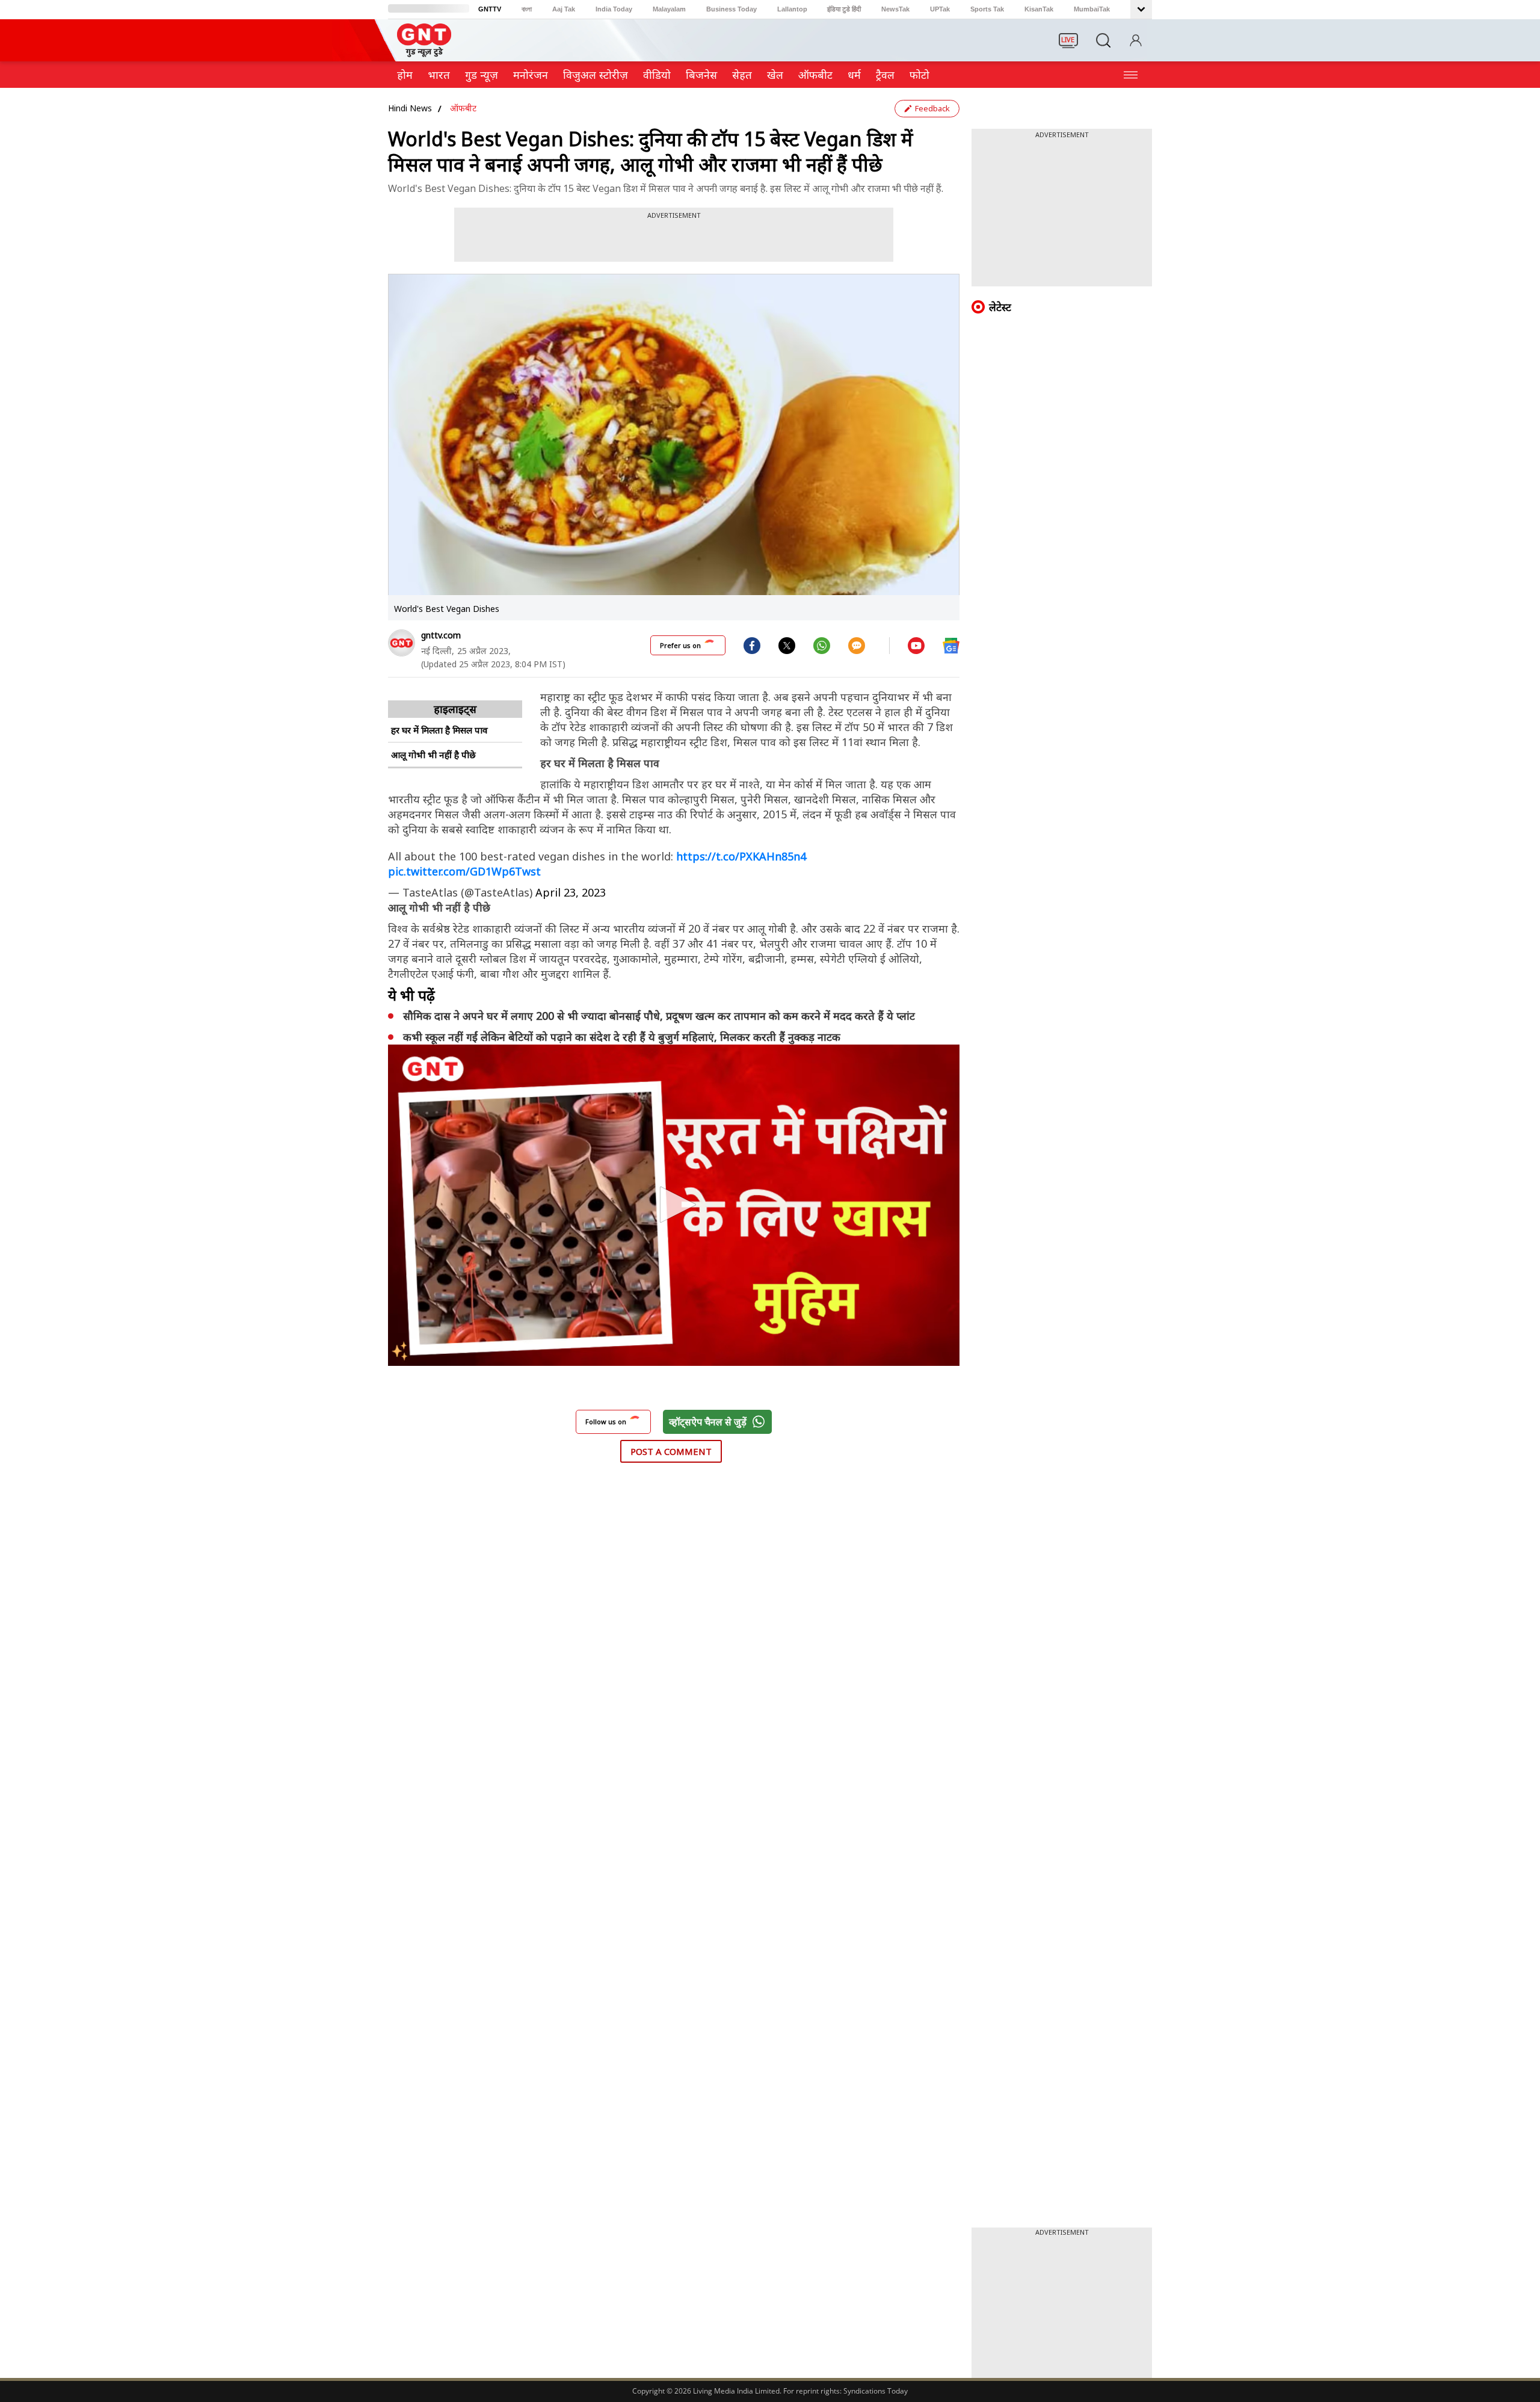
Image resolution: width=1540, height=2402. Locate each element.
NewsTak (895, 9)
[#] (787, 645)
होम (405, 75)
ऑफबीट (815, 75)
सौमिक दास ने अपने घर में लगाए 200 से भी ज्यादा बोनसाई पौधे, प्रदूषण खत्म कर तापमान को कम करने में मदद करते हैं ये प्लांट (661, 1016)
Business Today (731, 9)
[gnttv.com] (402, 643)
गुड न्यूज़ (482, 75)
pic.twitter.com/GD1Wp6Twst (464, 871)
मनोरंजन (531, 75)
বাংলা (527, 9)
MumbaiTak (1092, 9)
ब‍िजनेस (701, 75)
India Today (614, 9)
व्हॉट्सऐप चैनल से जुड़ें (708, 1422)
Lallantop (792, 9)
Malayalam (669, 9)
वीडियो (657, 75)
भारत (439, 75)
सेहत (742, 75)
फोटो (919, 75)
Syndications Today (876, 2391)
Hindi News (410, 108)
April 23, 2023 (571, 892)
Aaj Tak (564, 9)
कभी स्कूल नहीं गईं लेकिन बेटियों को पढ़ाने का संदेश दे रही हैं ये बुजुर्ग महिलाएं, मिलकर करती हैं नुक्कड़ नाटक (622, 1037)
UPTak (940, 9)
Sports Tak (987, 9)
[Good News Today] (424, 53)
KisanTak (1039, 9)
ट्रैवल (885, 75)
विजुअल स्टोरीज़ (596, 75)
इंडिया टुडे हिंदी (844, 9)
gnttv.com (441, 635)
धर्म (854, 75)
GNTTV (490, 9)
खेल (775, 75)
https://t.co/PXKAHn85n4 (741, 856)
